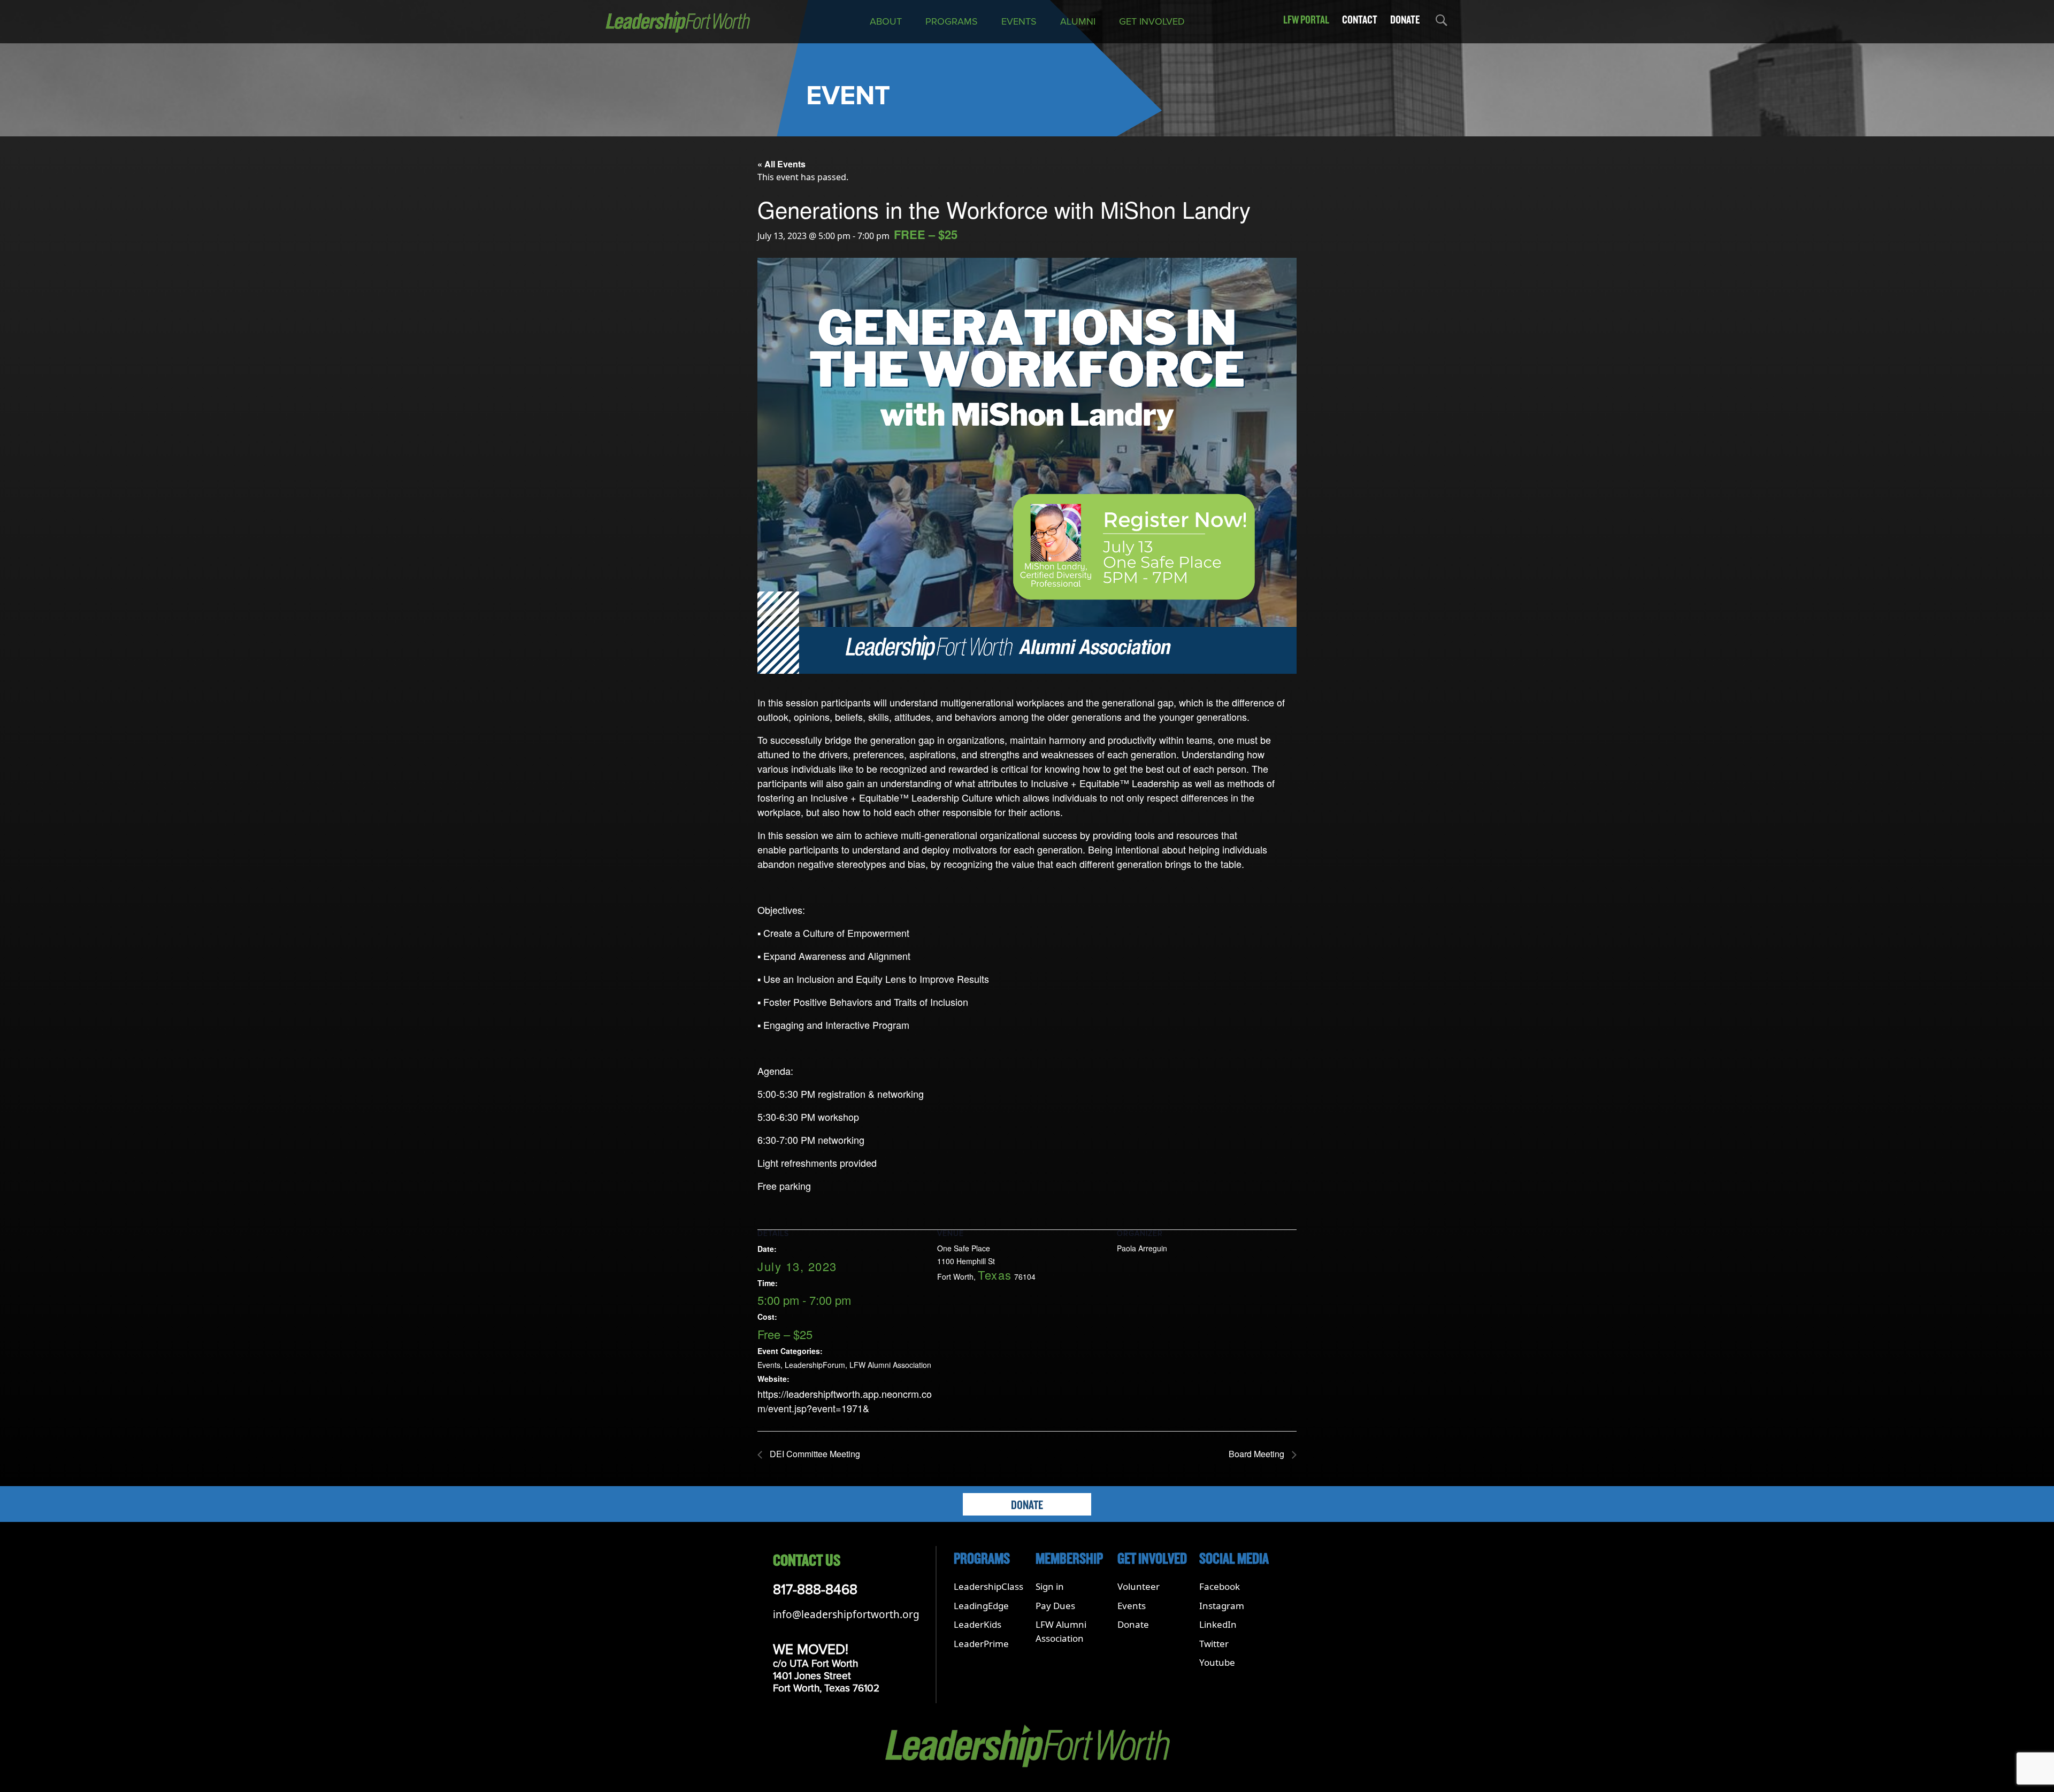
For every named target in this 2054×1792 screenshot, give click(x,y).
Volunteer (1139, 1586)
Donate (1405, 20)
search (1440, 22)
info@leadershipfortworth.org (846, 1614)
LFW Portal (1306, 20)
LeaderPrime (981, 1644)
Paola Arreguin (1142, 1248)
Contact (1360, 20)
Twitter (1214, 1644)
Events (1019, 21)
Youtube (1217, 1662)
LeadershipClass (988, 1586)
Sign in (1050, 1586)
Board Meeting (1258, 1454)
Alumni (1078, 21)
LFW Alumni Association (890, 1365)
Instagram (1222, 1606)
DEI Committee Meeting (814, 1454)
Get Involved (1152, 21)
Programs (952, 21)
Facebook (1220, 1586)
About (886, 21)
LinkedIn (1218, 1624)
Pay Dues (1055, 1606)
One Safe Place (964, 1248)
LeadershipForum (815, 1365)
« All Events (781, 164)
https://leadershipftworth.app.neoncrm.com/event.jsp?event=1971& (845, 1401)
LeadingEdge (981, 1606)
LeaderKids (978, 1624)
